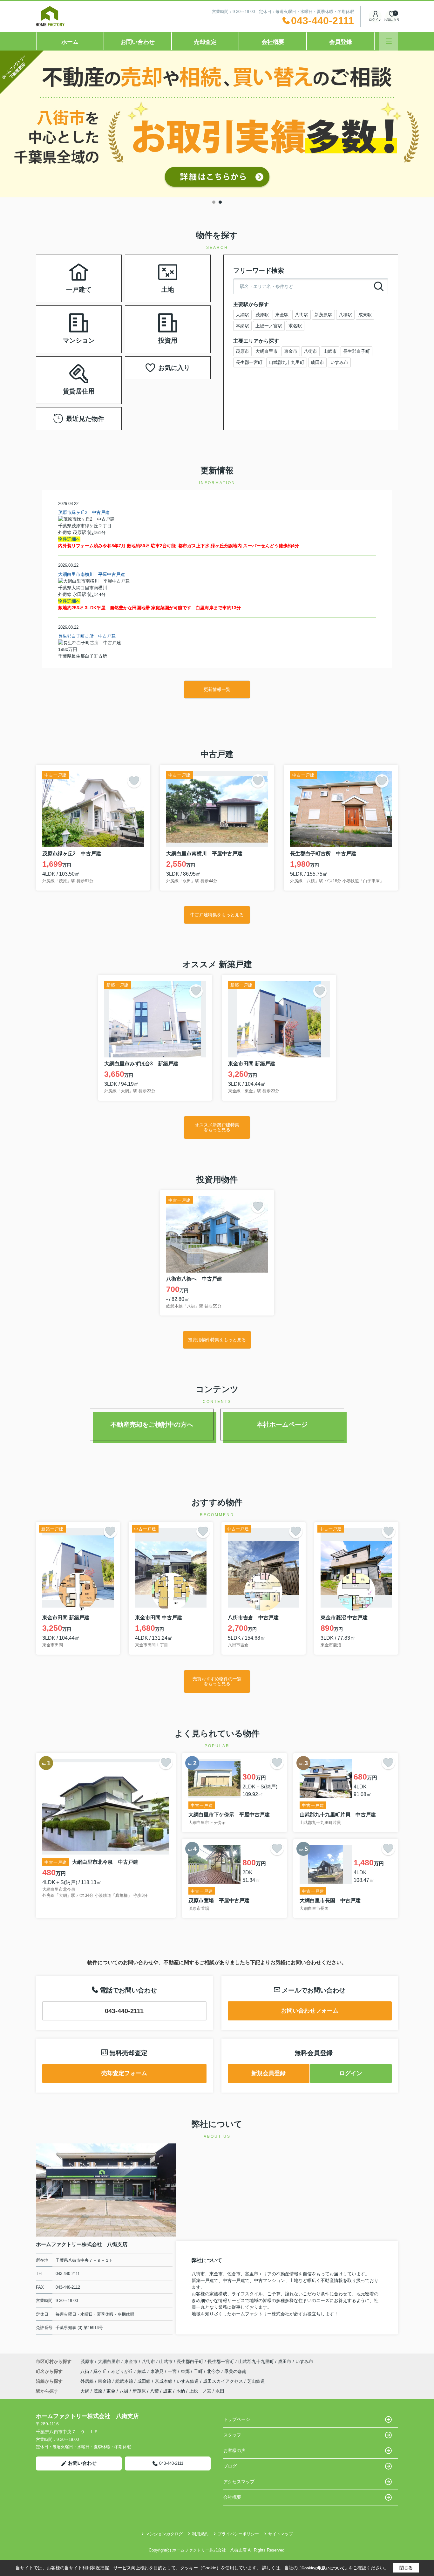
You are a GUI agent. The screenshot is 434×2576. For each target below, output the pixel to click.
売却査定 (205, 42)
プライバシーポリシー (238, 2534)
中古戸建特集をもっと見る (217, 915)
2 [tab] (220, 202)
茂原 (98, 2391)
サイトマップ (281, 2534)
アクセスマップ (239, 2482)
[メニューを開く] (389, 41)
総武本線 (125, 2381)
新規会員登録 (268, 2073)
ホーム (70, 42)
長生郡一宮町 (249, 362)
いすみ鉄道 (188, 2381)
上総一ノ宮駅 (269, 326)
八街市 (310, 351)
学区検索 (99, 286)
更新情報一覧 (217, 689)
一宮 (173, 2371)
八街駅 (302, 315)
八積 (154, 2391)
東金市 (291, 351)
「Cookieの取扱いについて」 (323, 2568)
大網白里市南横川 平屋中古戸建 (92, 574)
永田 (220, 2391)
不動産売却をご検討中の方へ (152, 1425)
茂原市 (242, 351)
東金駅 (282, 315)
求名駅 (295, 326)
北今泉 (214, 2371)
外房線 (88, 2381)
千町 (199, 2371)
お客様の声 (234, 2450)
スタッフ (232, 2435)
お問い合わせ (138, 42)
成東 (167, 2391)
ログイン (375, 20)
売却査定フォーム (124, 2073)
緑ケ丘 (101, 2371)
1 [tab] (214, 202)
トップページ (237, 2419)
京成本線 (164, 2381)
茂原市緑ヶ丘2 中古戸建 (84, 512)
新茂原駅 (323, 315)
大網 (85, 2391)
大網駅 (242, 315)
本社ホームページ (282, 1425)
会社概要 (273, 42)
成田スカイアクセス (224, 2381)
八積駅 (345, 315)
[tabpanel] (217, 124)
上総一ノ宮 (200, 2391)
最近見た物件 (85, 419)
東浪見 (158, 2371)
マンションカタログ (164, 2534)
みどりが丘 (123, 2371)
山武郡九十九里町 (287, 362)
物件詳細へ (69, 539)
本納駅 (242, 326)
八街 (85, 2371)
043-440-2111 (124, 2011)
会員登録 (341, 42)
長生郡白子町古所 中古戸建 (87, 636)
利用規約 (200, 2534)
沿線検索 (99, 270)
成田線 (145, 2381)
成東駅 (365, 315)
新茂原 (139, 2391)
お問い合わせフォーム (310, 2011)
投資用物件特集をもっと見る (217, 1340)
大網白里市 (267, 351)
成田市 (317, 362)
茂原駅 (262, 315)
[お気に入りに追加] (134, 781)
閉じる (406, 2568)
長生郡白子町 (356, 351)
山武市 (330, 351)
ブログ (230, 2466)
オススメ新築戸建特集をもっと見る (217, 1127)
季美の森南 (235, 2371)
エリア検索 (59, 270)
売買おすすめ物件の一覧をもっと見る (217, 1681)
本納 (180, 2391)
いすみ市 (339, 362)
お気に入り (174, 368)
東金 (111, 2391)
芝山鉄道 (256, 2381)
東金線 (105, 2381)
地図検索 (59, 286)
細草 (142, 2371)
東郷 (186, 2371)
